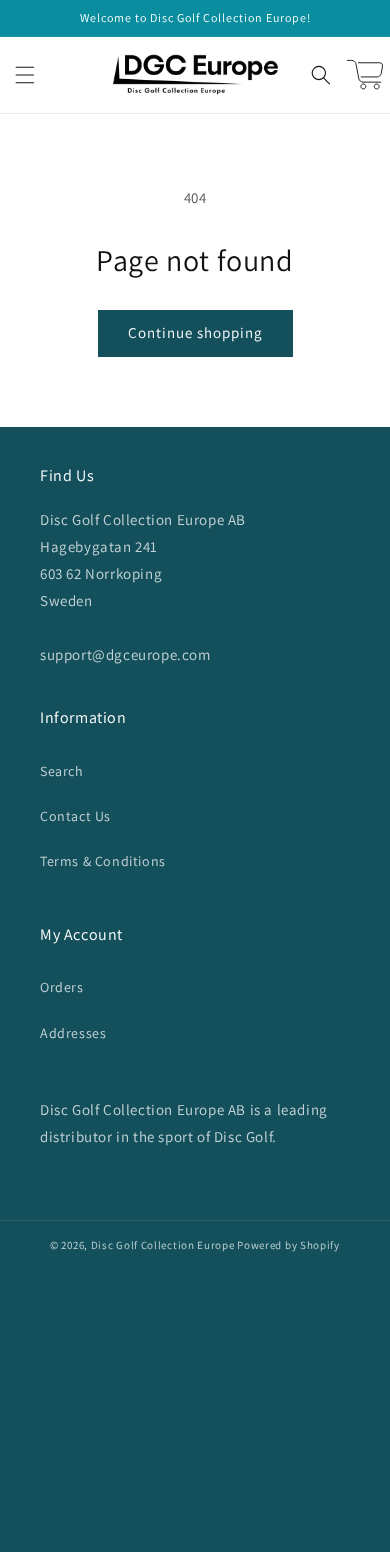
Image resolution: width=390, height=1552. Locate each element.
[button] (25, 75)
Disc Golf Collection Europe (163, 1245)
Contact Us (75, 816)
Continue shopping (195, 332)
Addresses (73, 1033)
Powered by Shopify (288, 1245)
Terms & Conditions (103, 861)
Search (62, 771)
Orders (62, 987)
